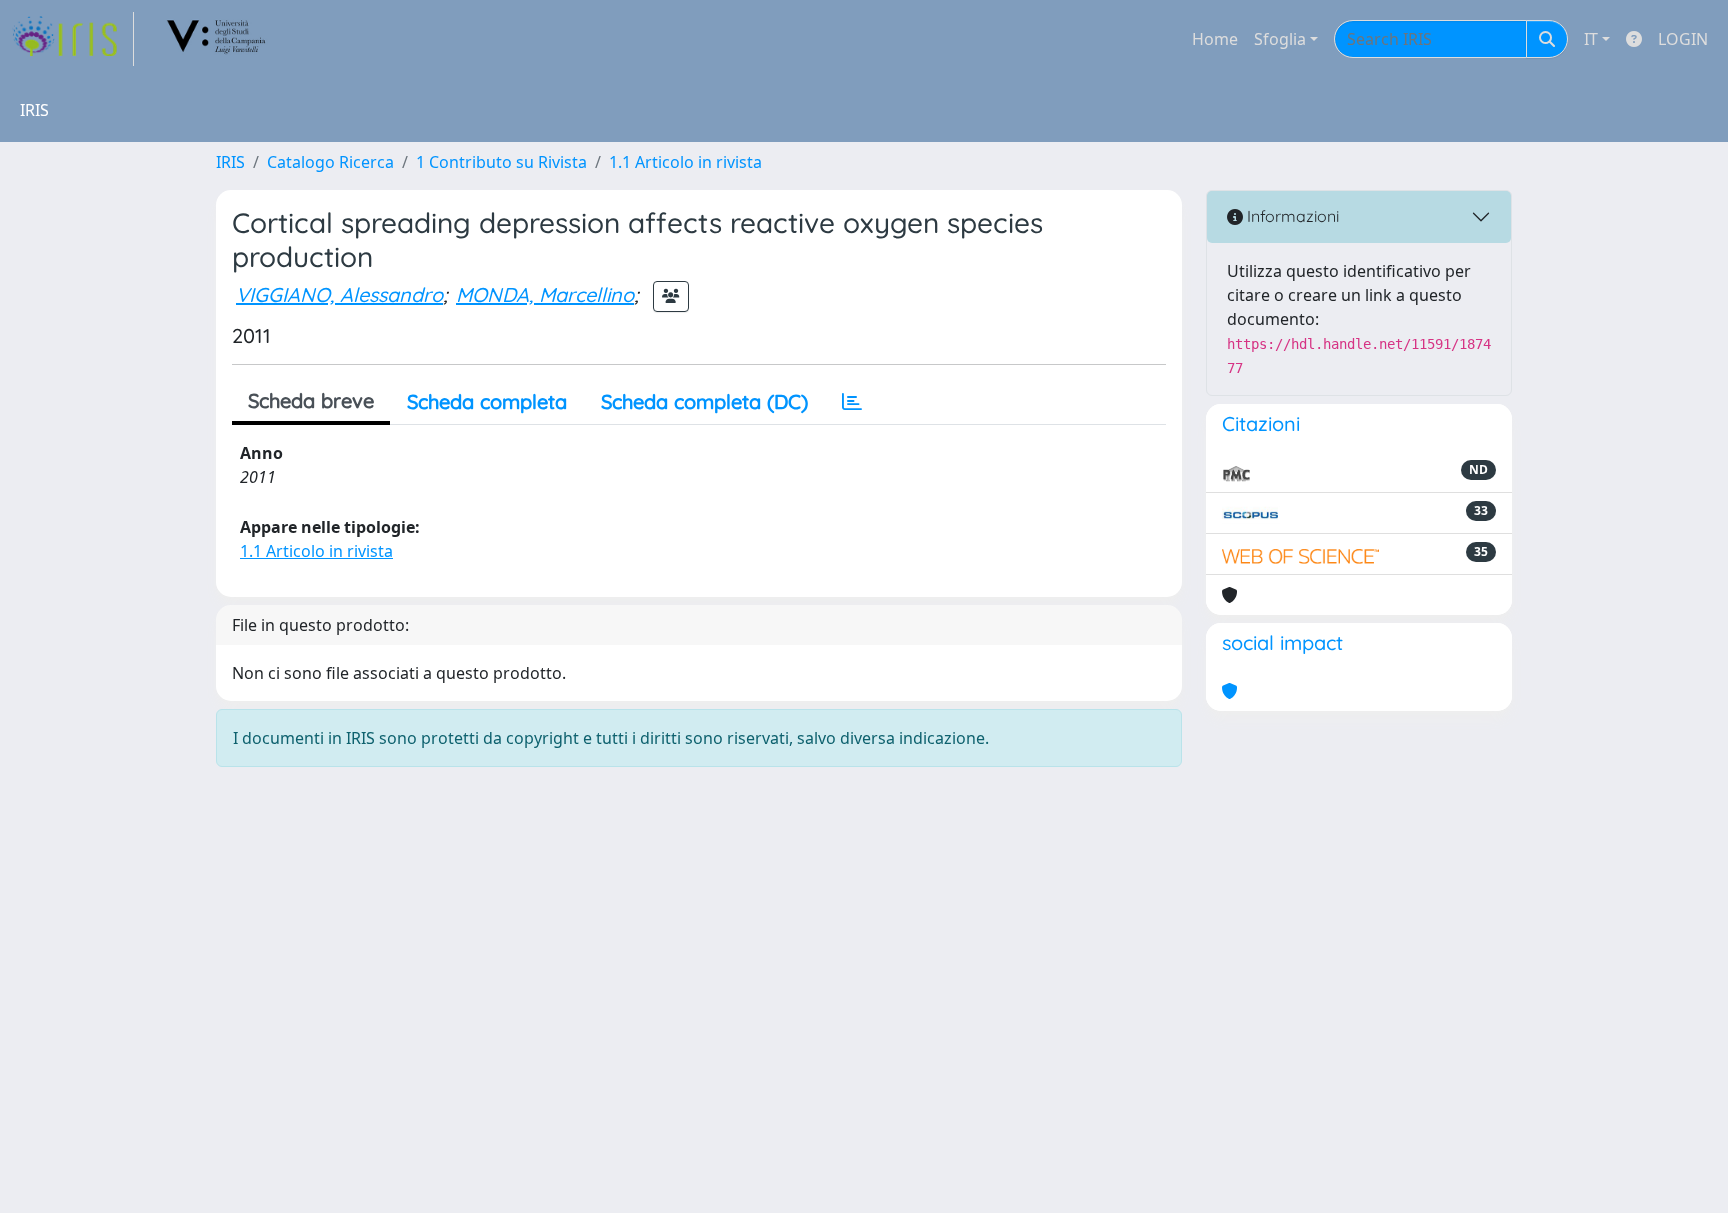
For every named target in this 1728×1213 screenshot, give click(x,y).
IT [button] (1591, 39)
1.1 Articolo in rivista (685, 162)
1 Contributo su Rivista (501, 162)
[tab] (852, 402)
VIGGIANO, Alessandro (339, 294)
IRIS (230, 162)
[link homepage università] (217, 39)
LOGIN (1683, 39)
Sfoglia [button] (1280, 39)
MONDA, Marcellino (545, 294)
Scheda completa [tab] (487, 401)
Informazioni (1291, 216)
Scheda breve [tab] (311, 400)
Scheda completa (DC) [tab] (704, 401)
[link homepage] (73, 39)
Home (1215, 39)
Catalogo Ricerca (330, 162)
